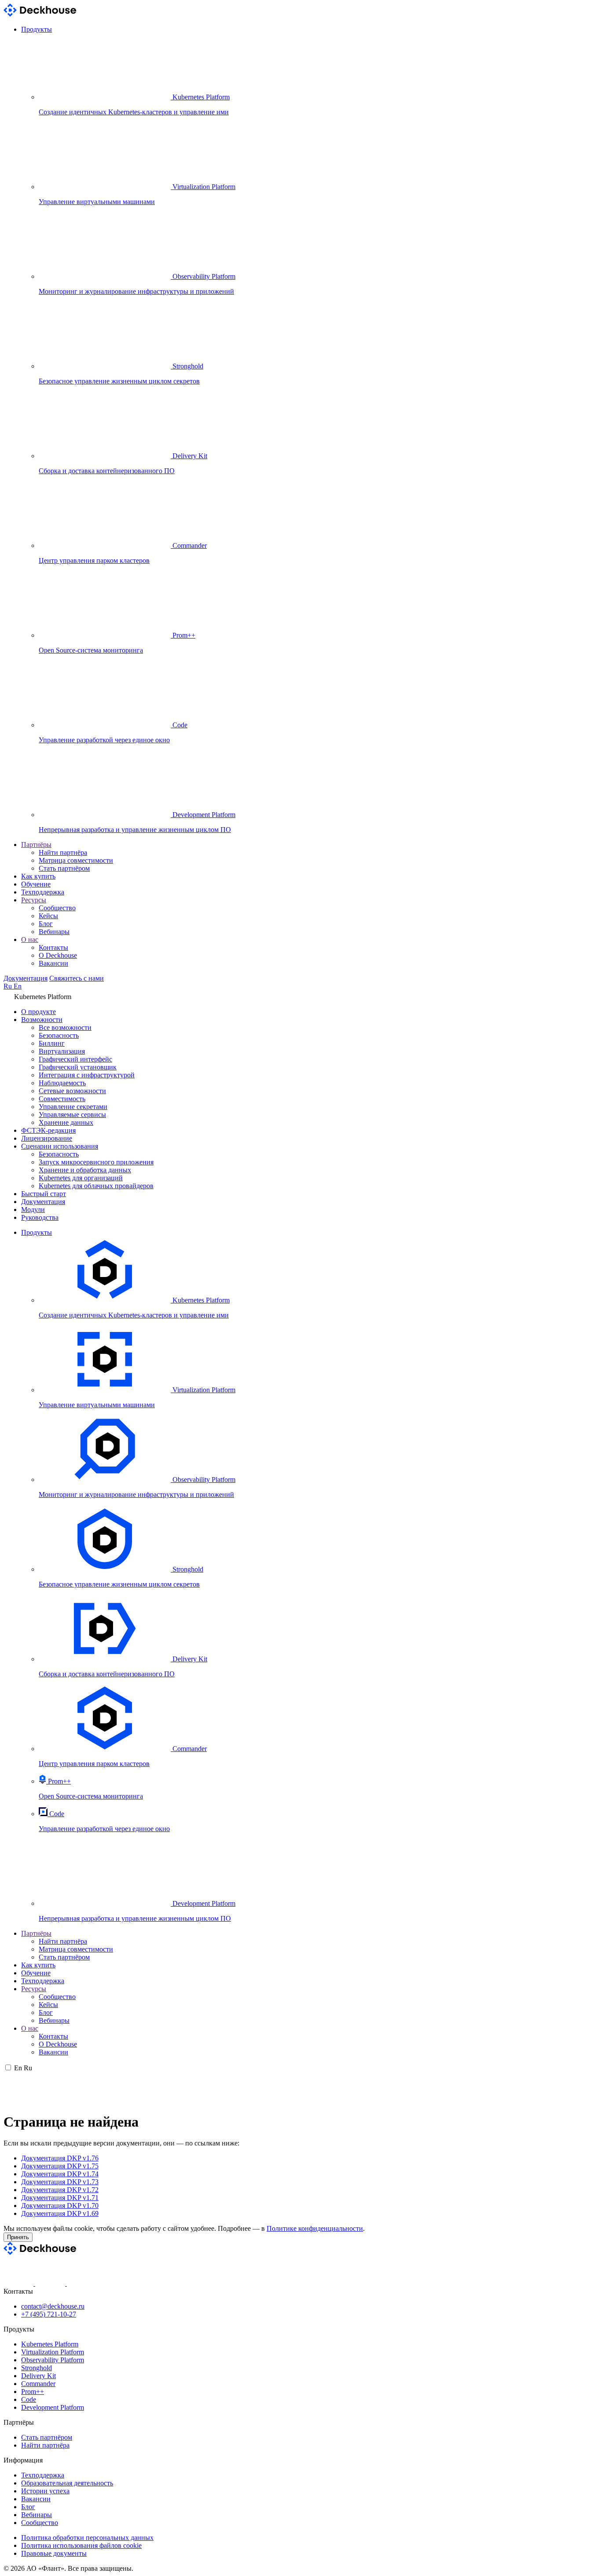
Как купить (38, 876)
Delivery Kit (38, 2376)
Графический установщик (78, 1067)
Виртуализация (62, 1051)
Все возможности (65, 1027)
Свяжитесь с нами (77, 978)
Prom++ (33, 2392)
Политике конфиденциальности (315, 2228)
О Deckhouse (58, 955)
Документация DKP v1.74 (60, 2174)
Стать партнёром (64, 868)
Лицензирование (47, 1138)
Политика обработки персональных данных (87, 2538)
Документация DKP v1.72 (60, 2190)
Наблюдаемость (62, 1083)
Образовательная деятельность (67, 2483)
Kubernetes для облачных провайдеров (96, 1186)
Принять (18, 2237)
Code (29, 2399)
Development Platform (53, 2407)
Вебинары (54, 932)
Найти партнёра (63, 852)
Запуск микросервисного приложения (96, 1162)
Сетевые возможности (72, 1091)
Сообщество (57, 908)
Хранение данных (66, 1122)
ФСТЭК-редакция (48, 1130)
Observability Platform (53, 2360)
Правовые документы (54, 2553)
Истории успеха (45, 2491)
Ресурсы (34, 900)
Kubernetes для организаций (81, 1178)
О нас (30, 940)
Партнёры (36, 845)
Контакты (53, 947)
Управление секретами (73, 1107)
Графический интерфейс (75, 1059)
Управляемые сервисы (72, 1115)
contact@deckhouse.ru (53, 2306)
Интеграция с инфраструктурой (87, 1075)
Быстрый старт (44, 1194)
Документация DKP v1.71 (60, 2198)
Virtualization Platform (53, 2352)
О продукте (38, 1012)
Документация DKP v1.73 (60, 2182)
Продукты (37, 29)
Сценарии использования (60, 1146)
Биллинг (52, 1043)
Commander (38, 2384)
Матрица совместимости (76, 860)
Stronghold (37, 2368)
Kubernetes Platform (50, 2344)
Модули (33, 1210)
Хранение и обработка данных (85, 1170)
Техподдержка (43, 892)
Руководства (40, 1217)
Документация (26, 978)
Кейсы (48, 916)
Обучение (36, 884)
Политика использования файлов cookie (81, 2545)
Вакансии (53, 963)
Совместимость (62, 1099)
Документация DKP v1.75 (60, 2166)
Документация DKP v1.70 (60, 2206)
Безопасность (59, 1035)
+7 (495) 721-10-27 (49, 2314)
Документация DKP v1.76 (60, 2158)
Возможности (42, 1020)
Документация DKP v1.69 (60, 2213)
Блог (46, 924)
